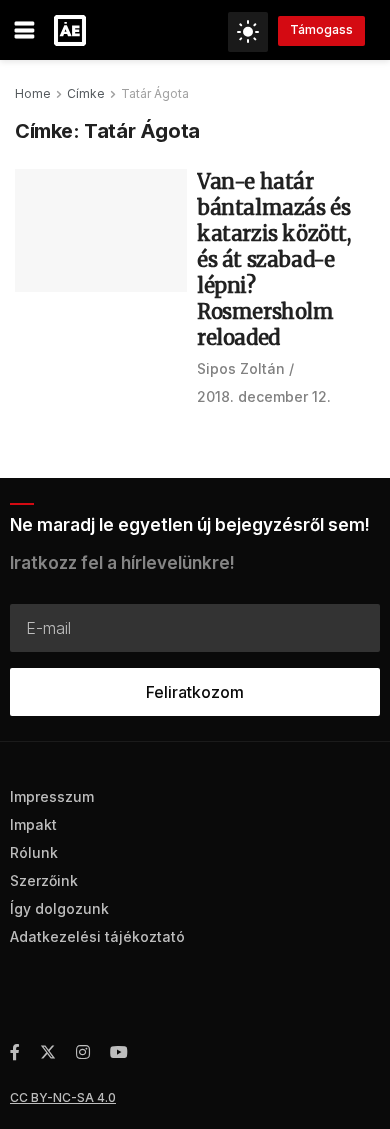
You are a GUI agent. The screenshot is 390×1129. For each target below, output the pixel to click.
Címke (86, 93)
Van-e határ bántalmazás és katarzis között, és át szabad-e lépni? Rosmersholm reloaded (274, 259)
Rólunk (34, 852)
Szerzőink (44, 880)
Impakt (33, 824)
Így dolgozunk (59, 908)
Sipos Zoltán (241, 368)
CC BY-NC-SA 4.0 (63, 1097)
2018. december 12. (264, 396)
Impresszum (52, 796)
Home (33, 93)
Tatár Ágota (155, 93)
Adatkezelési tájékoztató (97, 936)
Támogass (321, 29)
